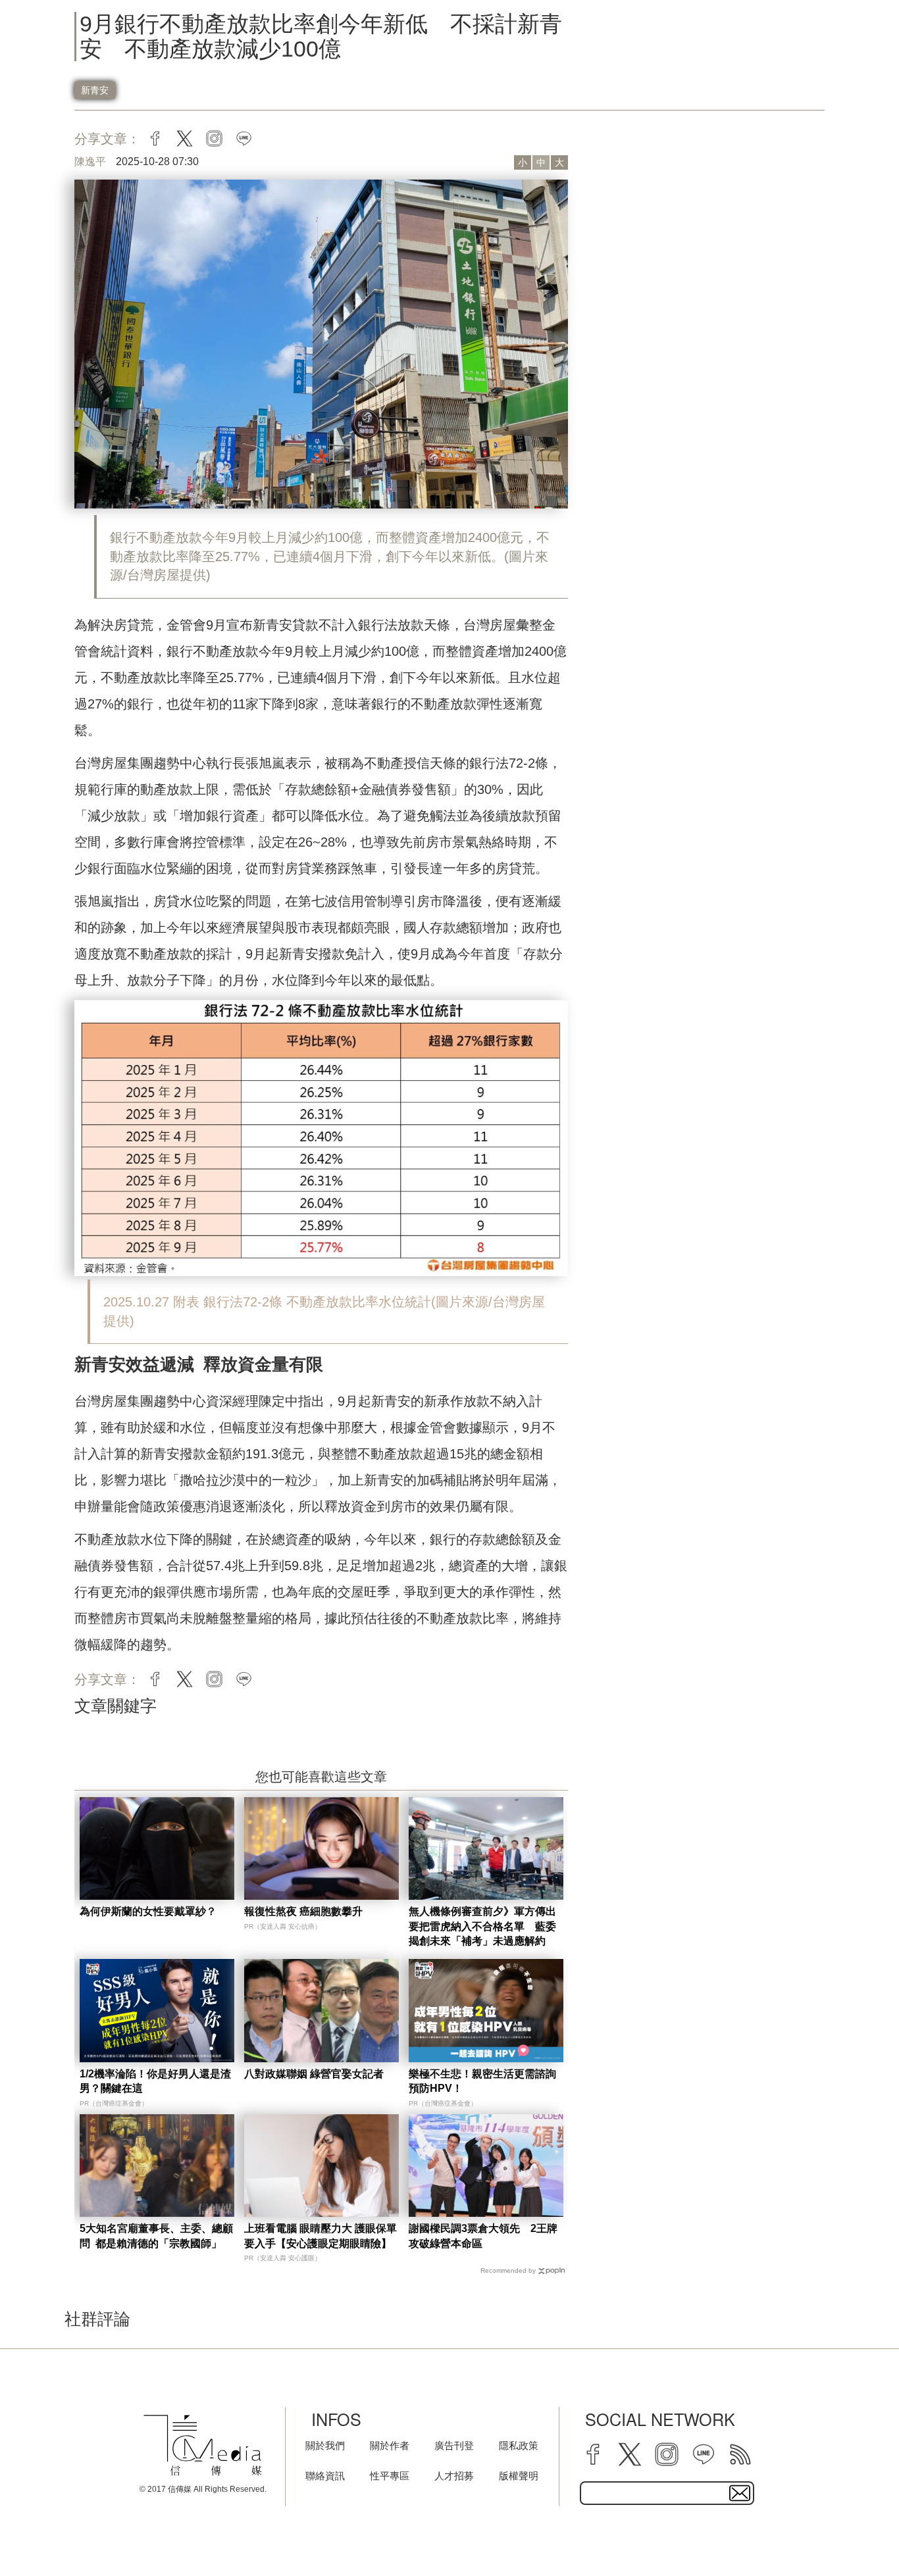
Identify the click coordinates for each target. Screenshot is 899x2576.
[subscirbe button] (740, 2493)
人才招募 (454, 2476)
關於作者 (390, 2445)
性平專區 (390, 2476)
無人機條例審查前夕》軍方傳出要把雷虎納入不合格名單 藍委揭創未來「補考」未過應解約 (482, 1926)
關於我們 (325, 2445)
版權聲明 (519, 2476)
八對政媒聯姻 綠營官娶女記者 (314, 2074)
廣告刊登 (454, 2445)
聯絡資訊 (325, 2476)
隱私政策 (519, 2445)
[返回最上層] (856, 2533)
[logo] (203, 2445)
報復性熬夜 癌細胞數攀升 (303, 1911)
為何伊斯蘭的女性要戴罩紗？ (148, 1911)
